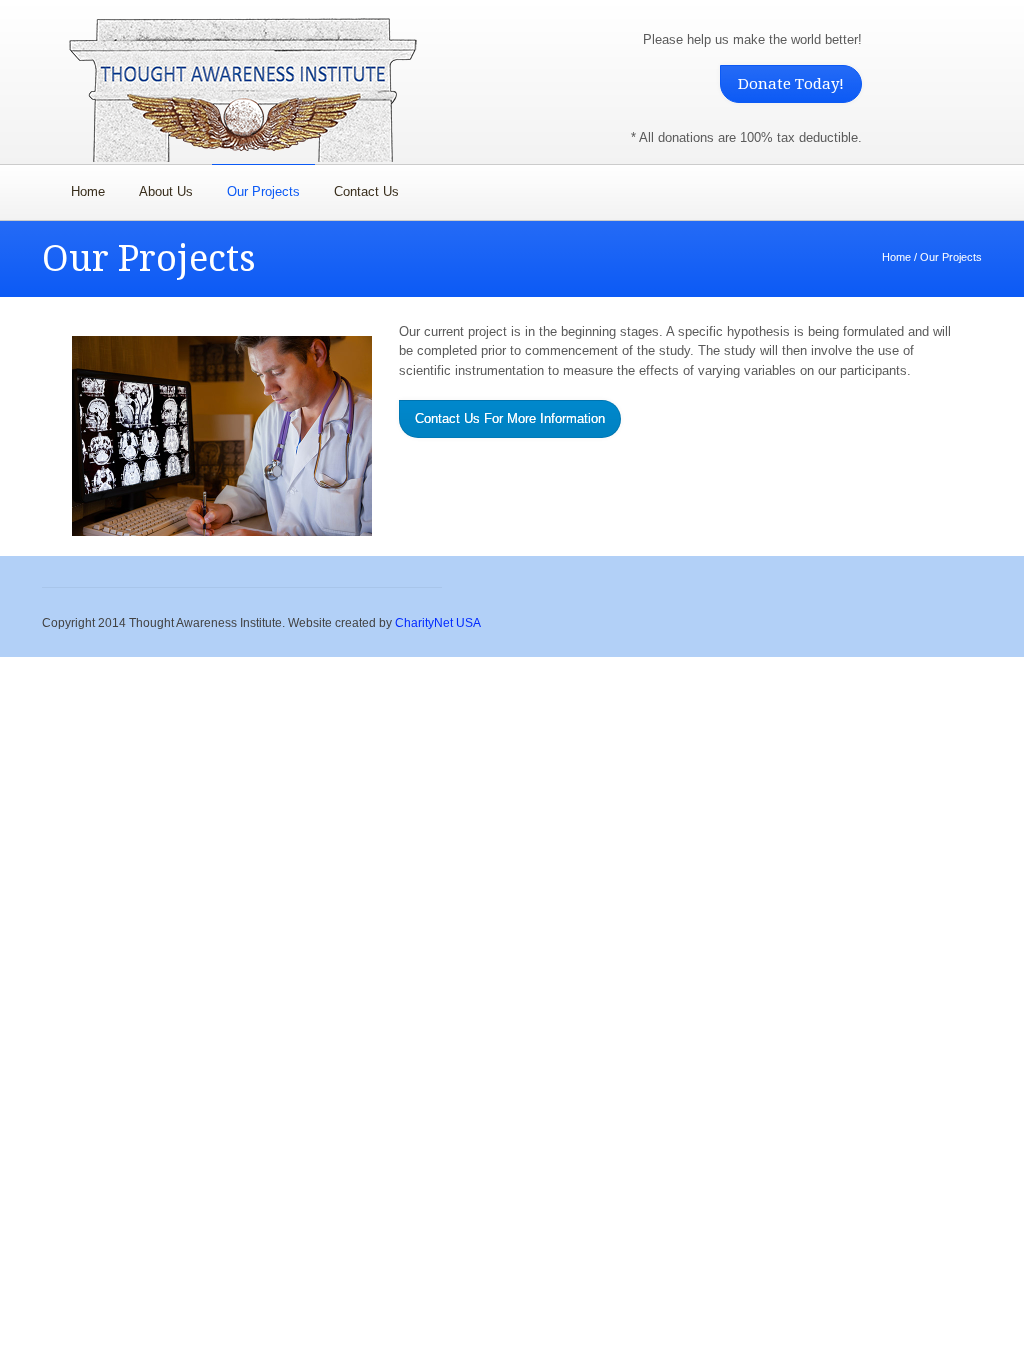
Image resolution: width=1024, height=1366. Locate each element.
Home (88, 191)
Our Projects (263, 191)
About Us (166, 191)
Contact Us (366, 191)
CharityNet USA (438, 623)
